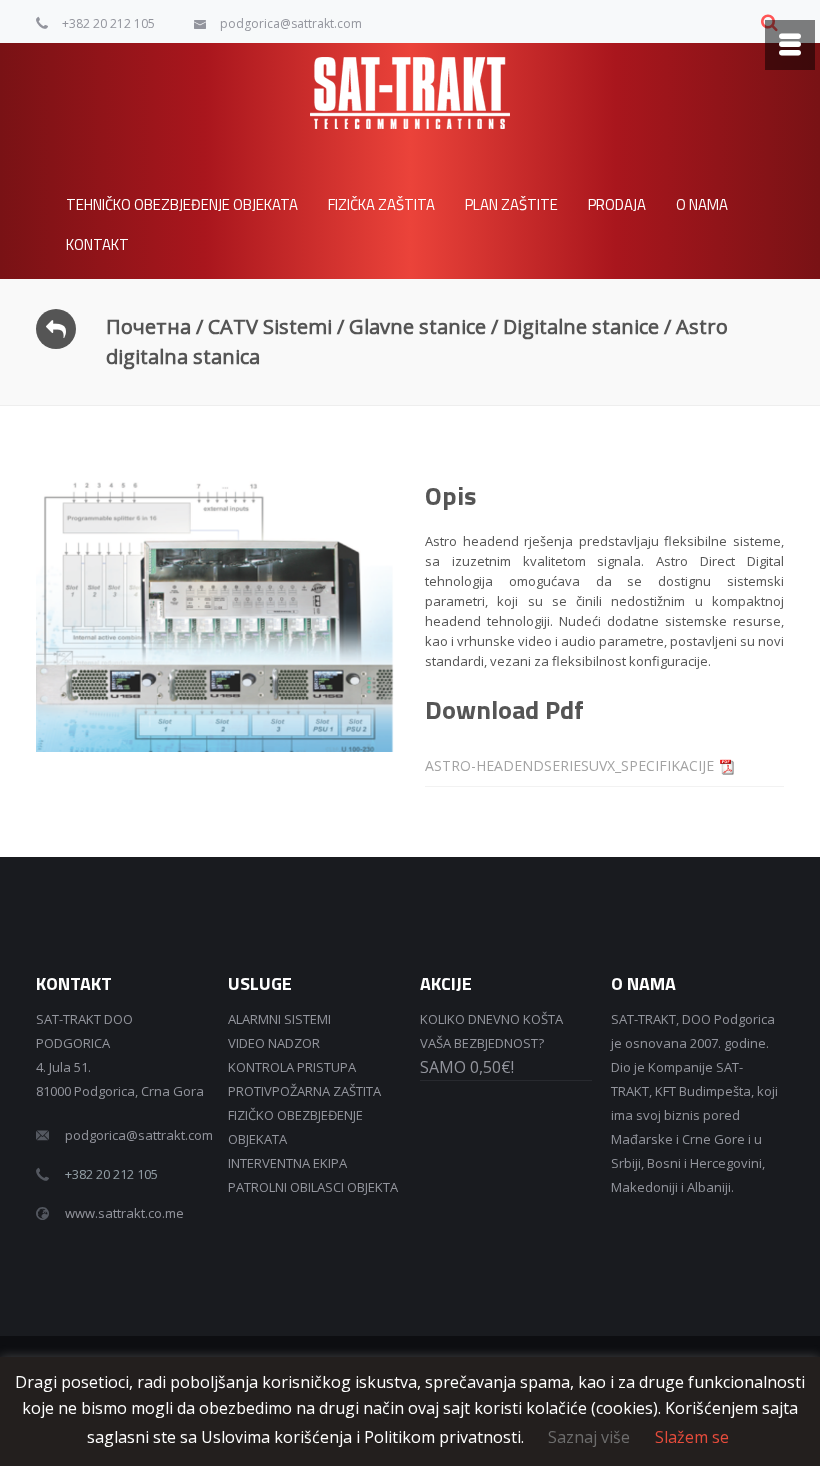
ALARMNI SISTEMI (279, 1019)
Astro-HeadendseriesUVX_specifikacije (569, 765)
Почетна (148, 326)
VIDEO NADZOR (274, 1043)
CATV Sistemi (270, 326)
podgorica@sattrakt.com (291, 23)
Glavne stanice (417, 326)
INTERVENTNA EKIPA (287, 1163)
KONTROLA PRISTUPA (292, 1067)
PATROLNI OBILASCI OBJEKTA (313, 1187)
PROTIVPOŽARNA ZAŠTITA (304, 1091)
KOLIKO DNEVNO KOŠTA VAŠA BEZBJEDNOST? (491, 1043)
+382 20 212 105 (108, 23)
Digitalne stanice (581, 326)
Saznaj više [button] (589, 1437)
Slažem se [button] (692, 1437)
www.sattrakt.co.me (124, 1213)
